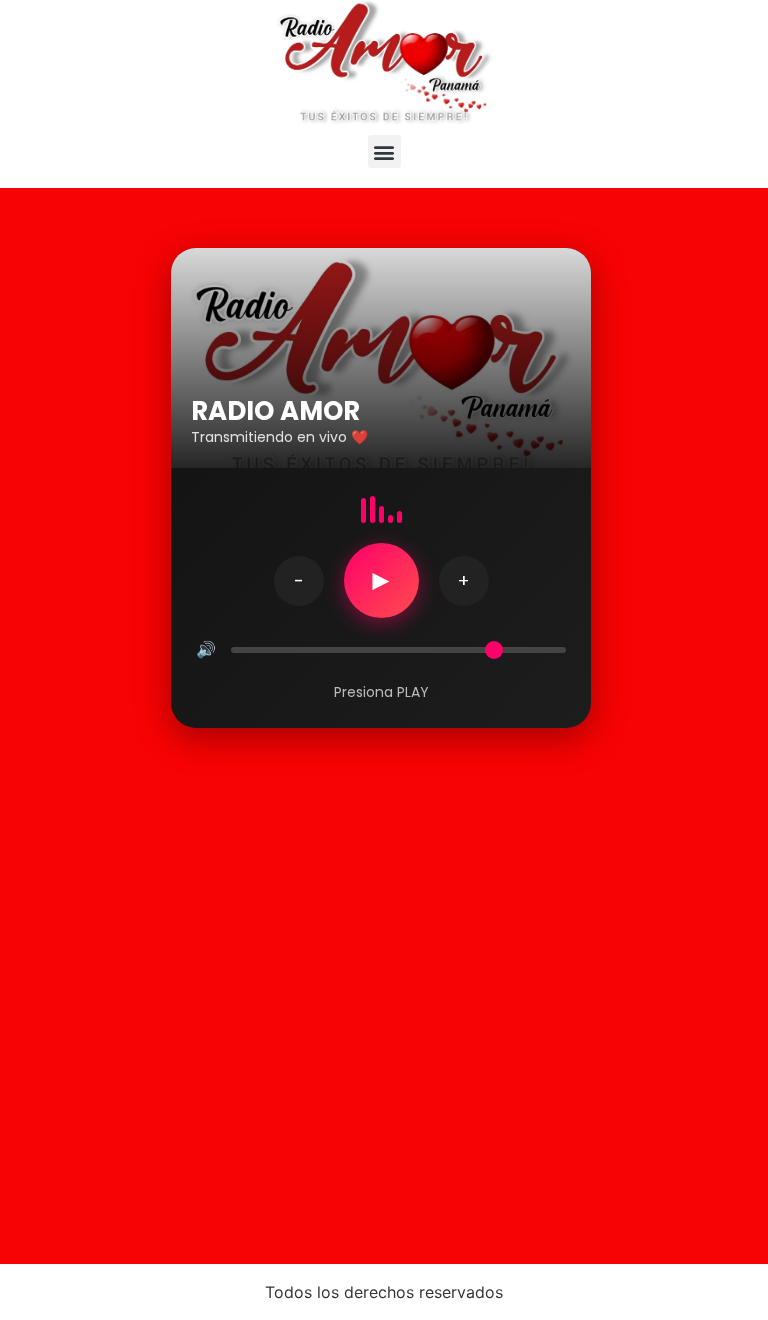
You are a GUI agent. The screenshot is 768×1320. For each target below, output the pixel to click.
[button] (384, 151)
